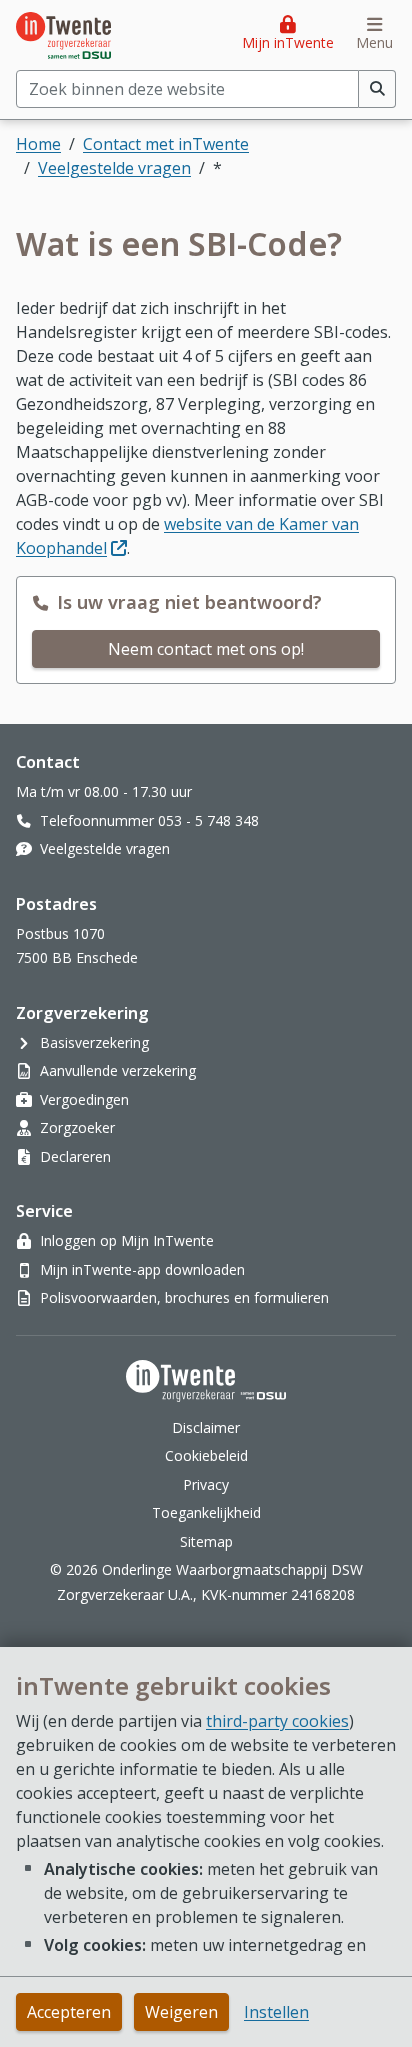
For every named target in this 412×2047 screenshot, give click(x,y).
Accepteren (69, 2012)
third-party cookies (277, 1721)
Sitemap (206, 1541)
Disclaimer (206, 1427)
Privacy (206, 1484)
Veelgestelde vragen (114, 168)
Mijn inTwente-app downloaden (142, 1269)
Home (38, 144)
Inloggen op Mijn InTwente (127, 1240)
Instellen (276, 2012)
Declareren (75, 1156)
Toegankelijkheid (206, 1512)
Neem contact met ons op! (206, 649)
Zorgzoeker (77, 1127)
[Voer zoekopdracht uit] (377, 89)
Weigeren (181, 2012)
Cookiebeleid (206, 1455)
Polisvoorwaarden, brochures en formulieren (184, 1297)
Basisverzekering (94, 1042)
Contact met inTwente (166, 144)
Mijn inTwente (288, 42)
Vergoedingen (84, 1099)
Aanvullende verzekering (118, 1070)
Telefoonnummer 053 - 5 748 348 (149, 820)
